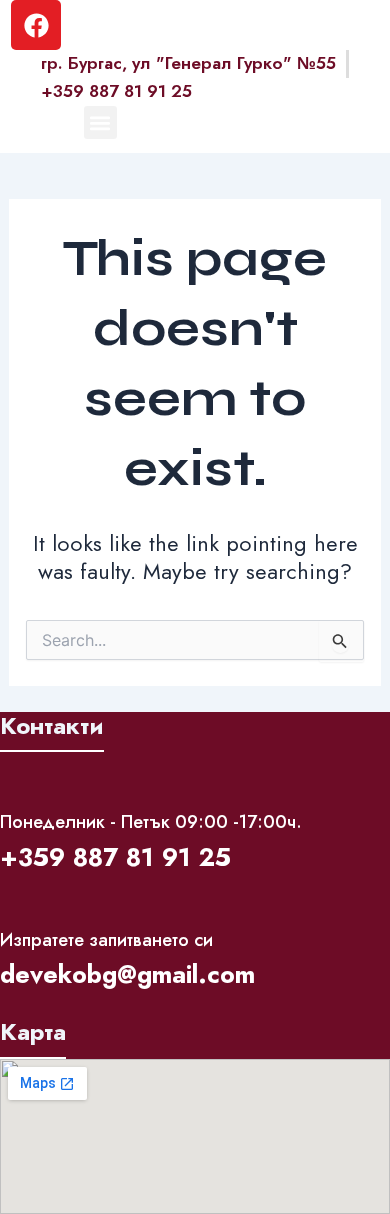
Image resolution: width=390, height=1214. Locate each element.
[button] (100, 122)
